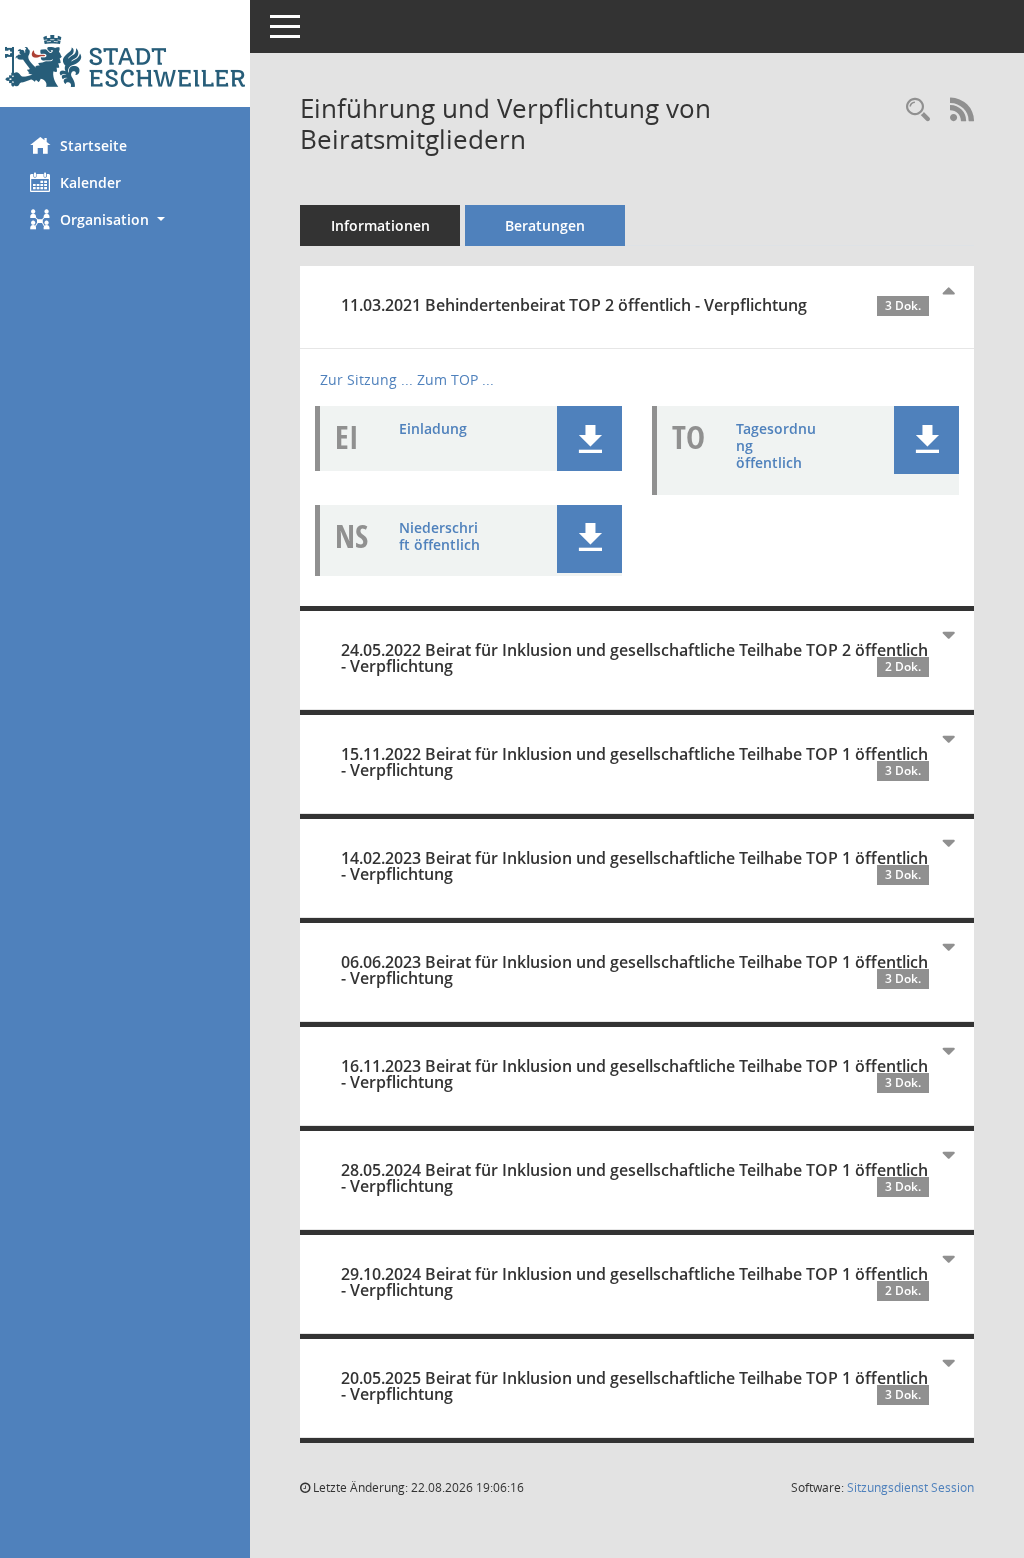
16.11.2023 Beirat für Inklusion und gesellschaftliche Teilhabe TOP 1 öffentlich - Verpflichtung (634, 1074)
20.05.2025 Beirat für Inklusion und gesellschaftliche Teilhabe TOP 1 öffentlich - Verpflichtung (634, 1386)
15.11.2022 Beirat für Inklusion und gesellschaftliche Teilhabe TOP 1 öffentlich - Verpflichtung (634, 762)
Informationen (380, 225)
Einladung (433, 428)
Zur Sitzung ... (366, 379)
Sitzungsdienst (910, 1487)
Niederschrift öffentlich (439, 536)
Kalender (90, 182)
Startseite (93, 145)
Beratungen (545, 225)
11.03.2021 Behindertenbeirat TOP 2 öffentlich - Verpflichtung (631, 305)
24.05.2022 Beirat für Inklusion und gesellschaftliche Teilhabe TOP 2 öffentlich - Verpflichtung (634, 658)
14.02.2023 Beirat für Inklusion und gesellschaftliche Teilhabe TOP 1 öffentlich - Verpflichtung (634, 866)
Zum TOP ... (455, 379)
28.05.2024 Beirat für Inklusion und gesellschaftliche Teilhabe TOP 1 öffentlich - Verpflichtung (634, 1178)
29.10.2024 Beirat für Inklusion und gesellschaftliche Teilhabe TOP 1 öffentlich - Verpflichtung (634, 1282)
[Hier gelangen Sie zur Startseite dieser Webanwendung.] (125, 61)
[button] (125, 219)
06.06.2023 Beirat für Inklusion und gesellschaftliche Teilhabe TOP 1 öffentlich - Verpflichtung (634, 970)
